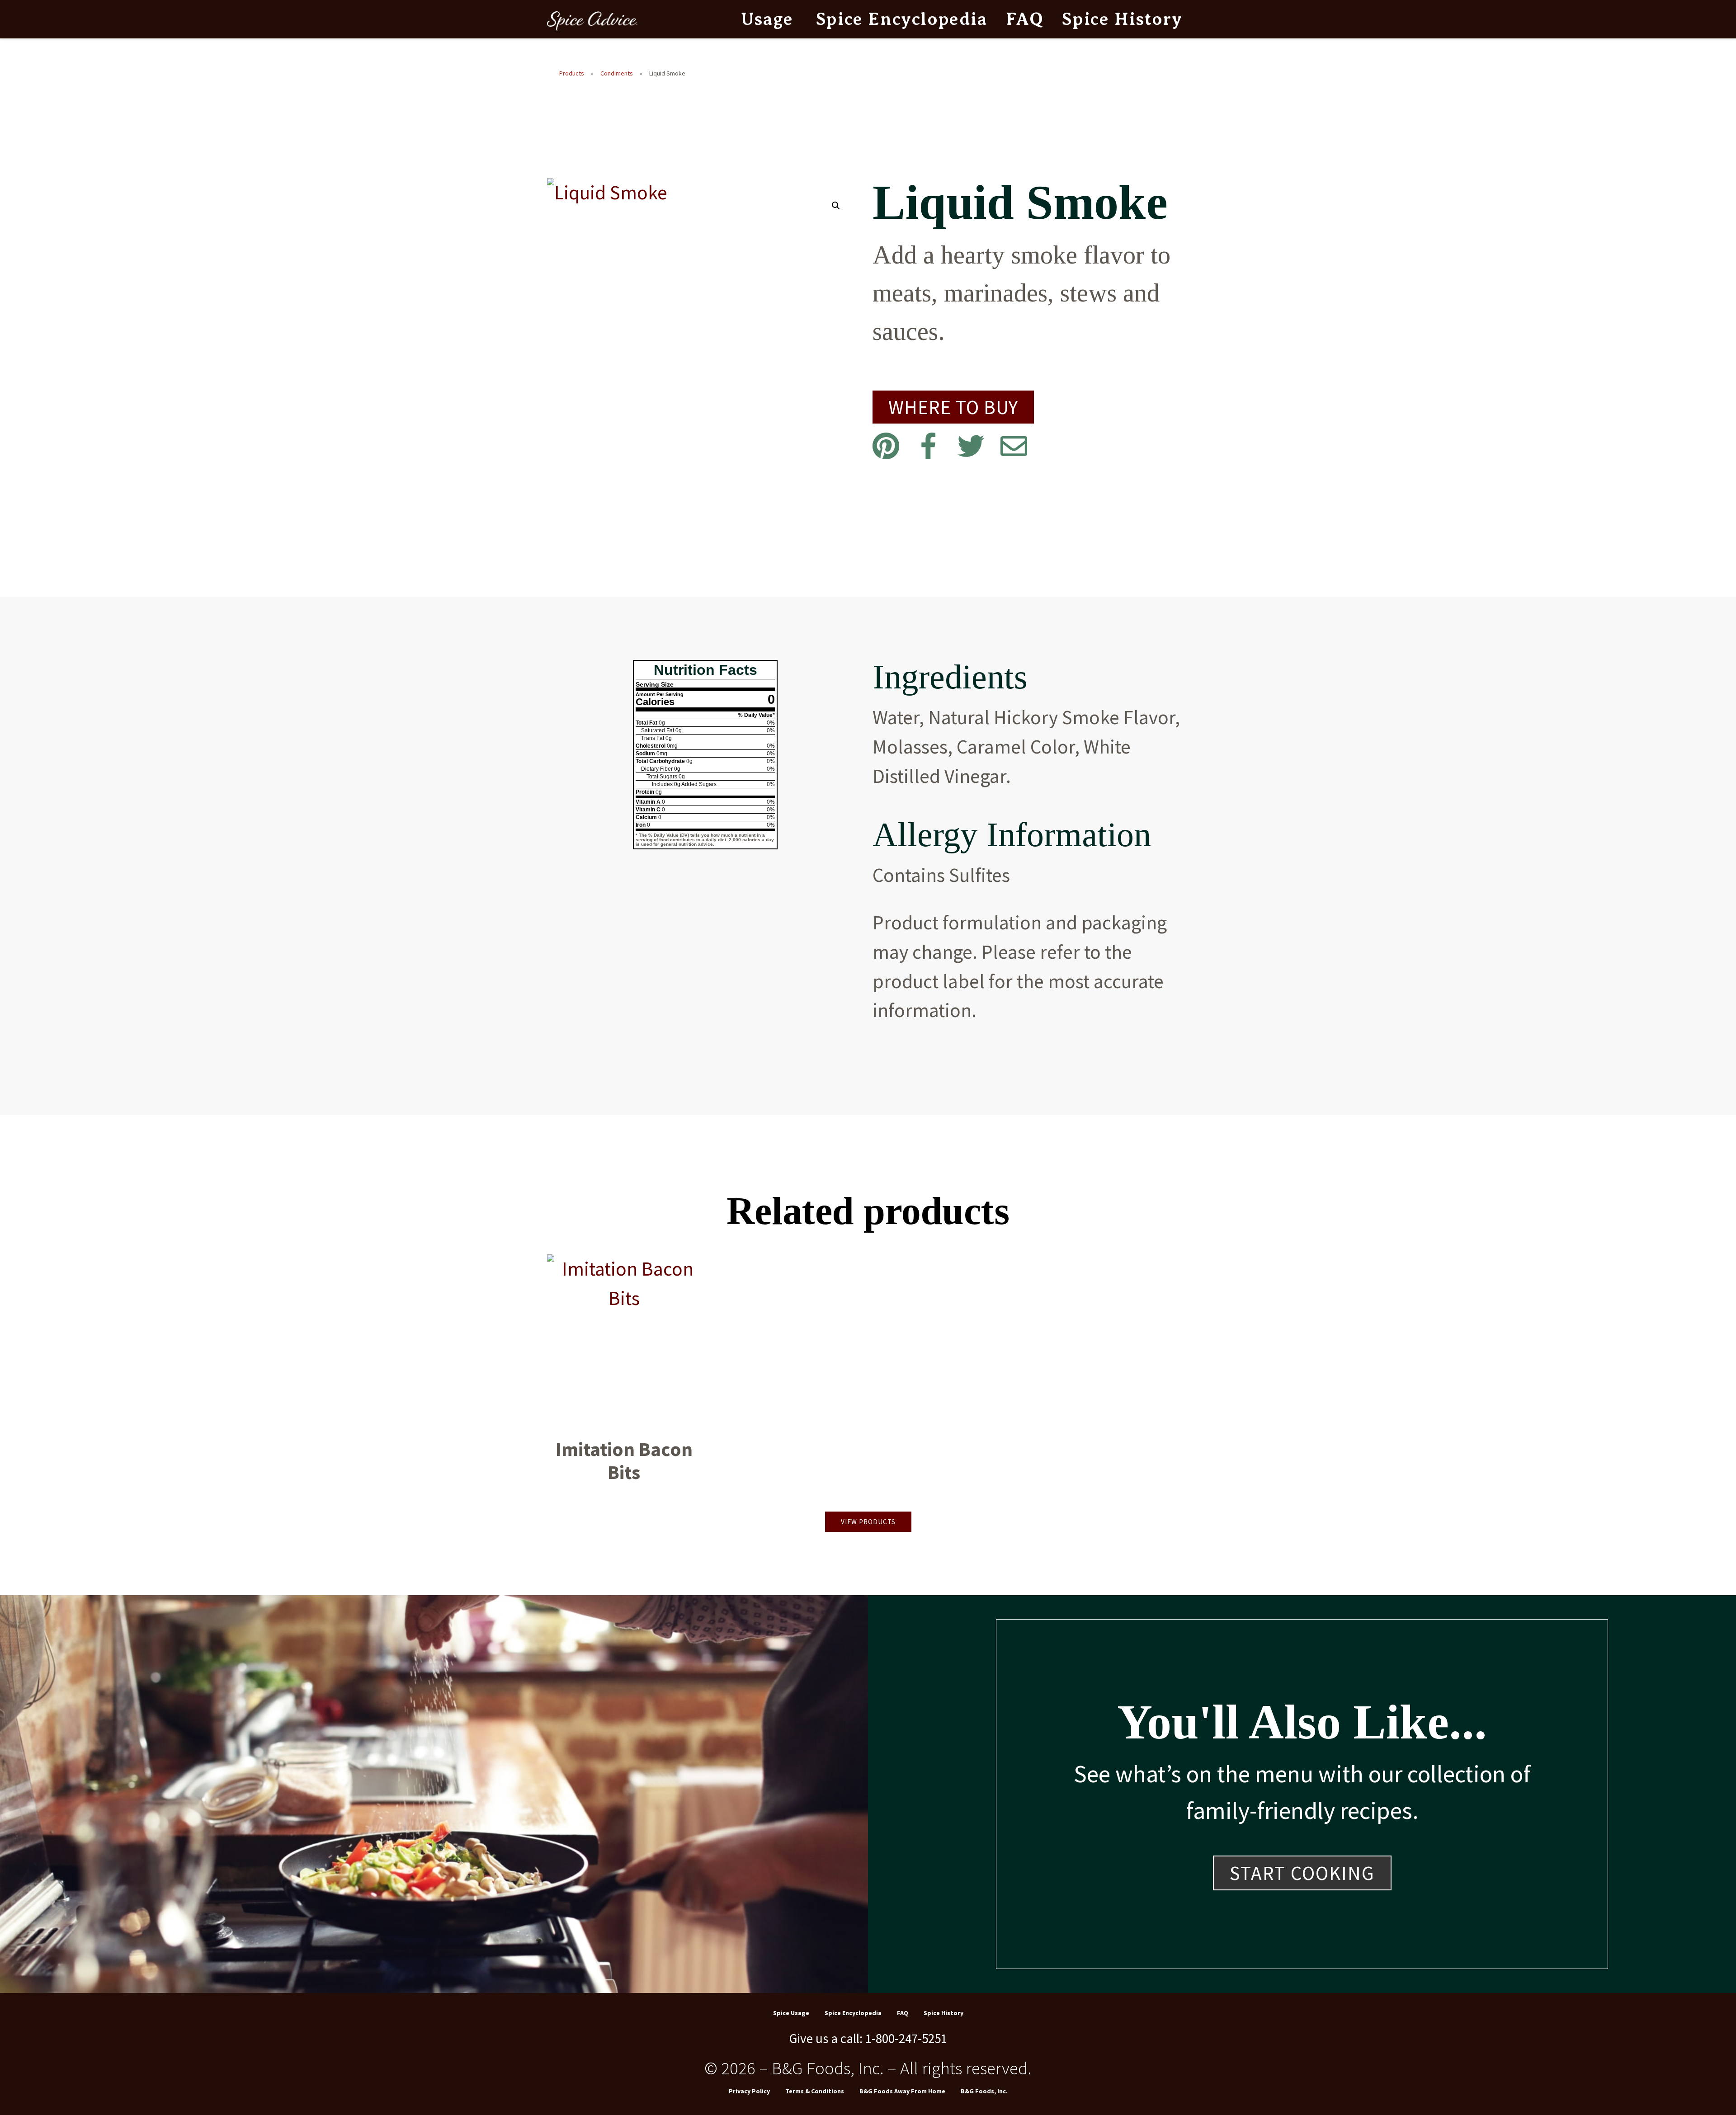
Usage (767, 19)
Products (572, 73)
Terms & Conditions (815, 2091)
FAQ (1025, 19)
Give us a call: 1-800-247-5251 (868, 2038)
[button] (836, 206)
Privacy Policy (749, 2091)
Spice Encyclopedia (902, 19)
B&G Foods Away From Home (902, 2091)
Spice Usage (791, 2013)
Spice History (1122, 19)
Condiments (617, 73)
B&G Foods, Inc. (984, 2091)
